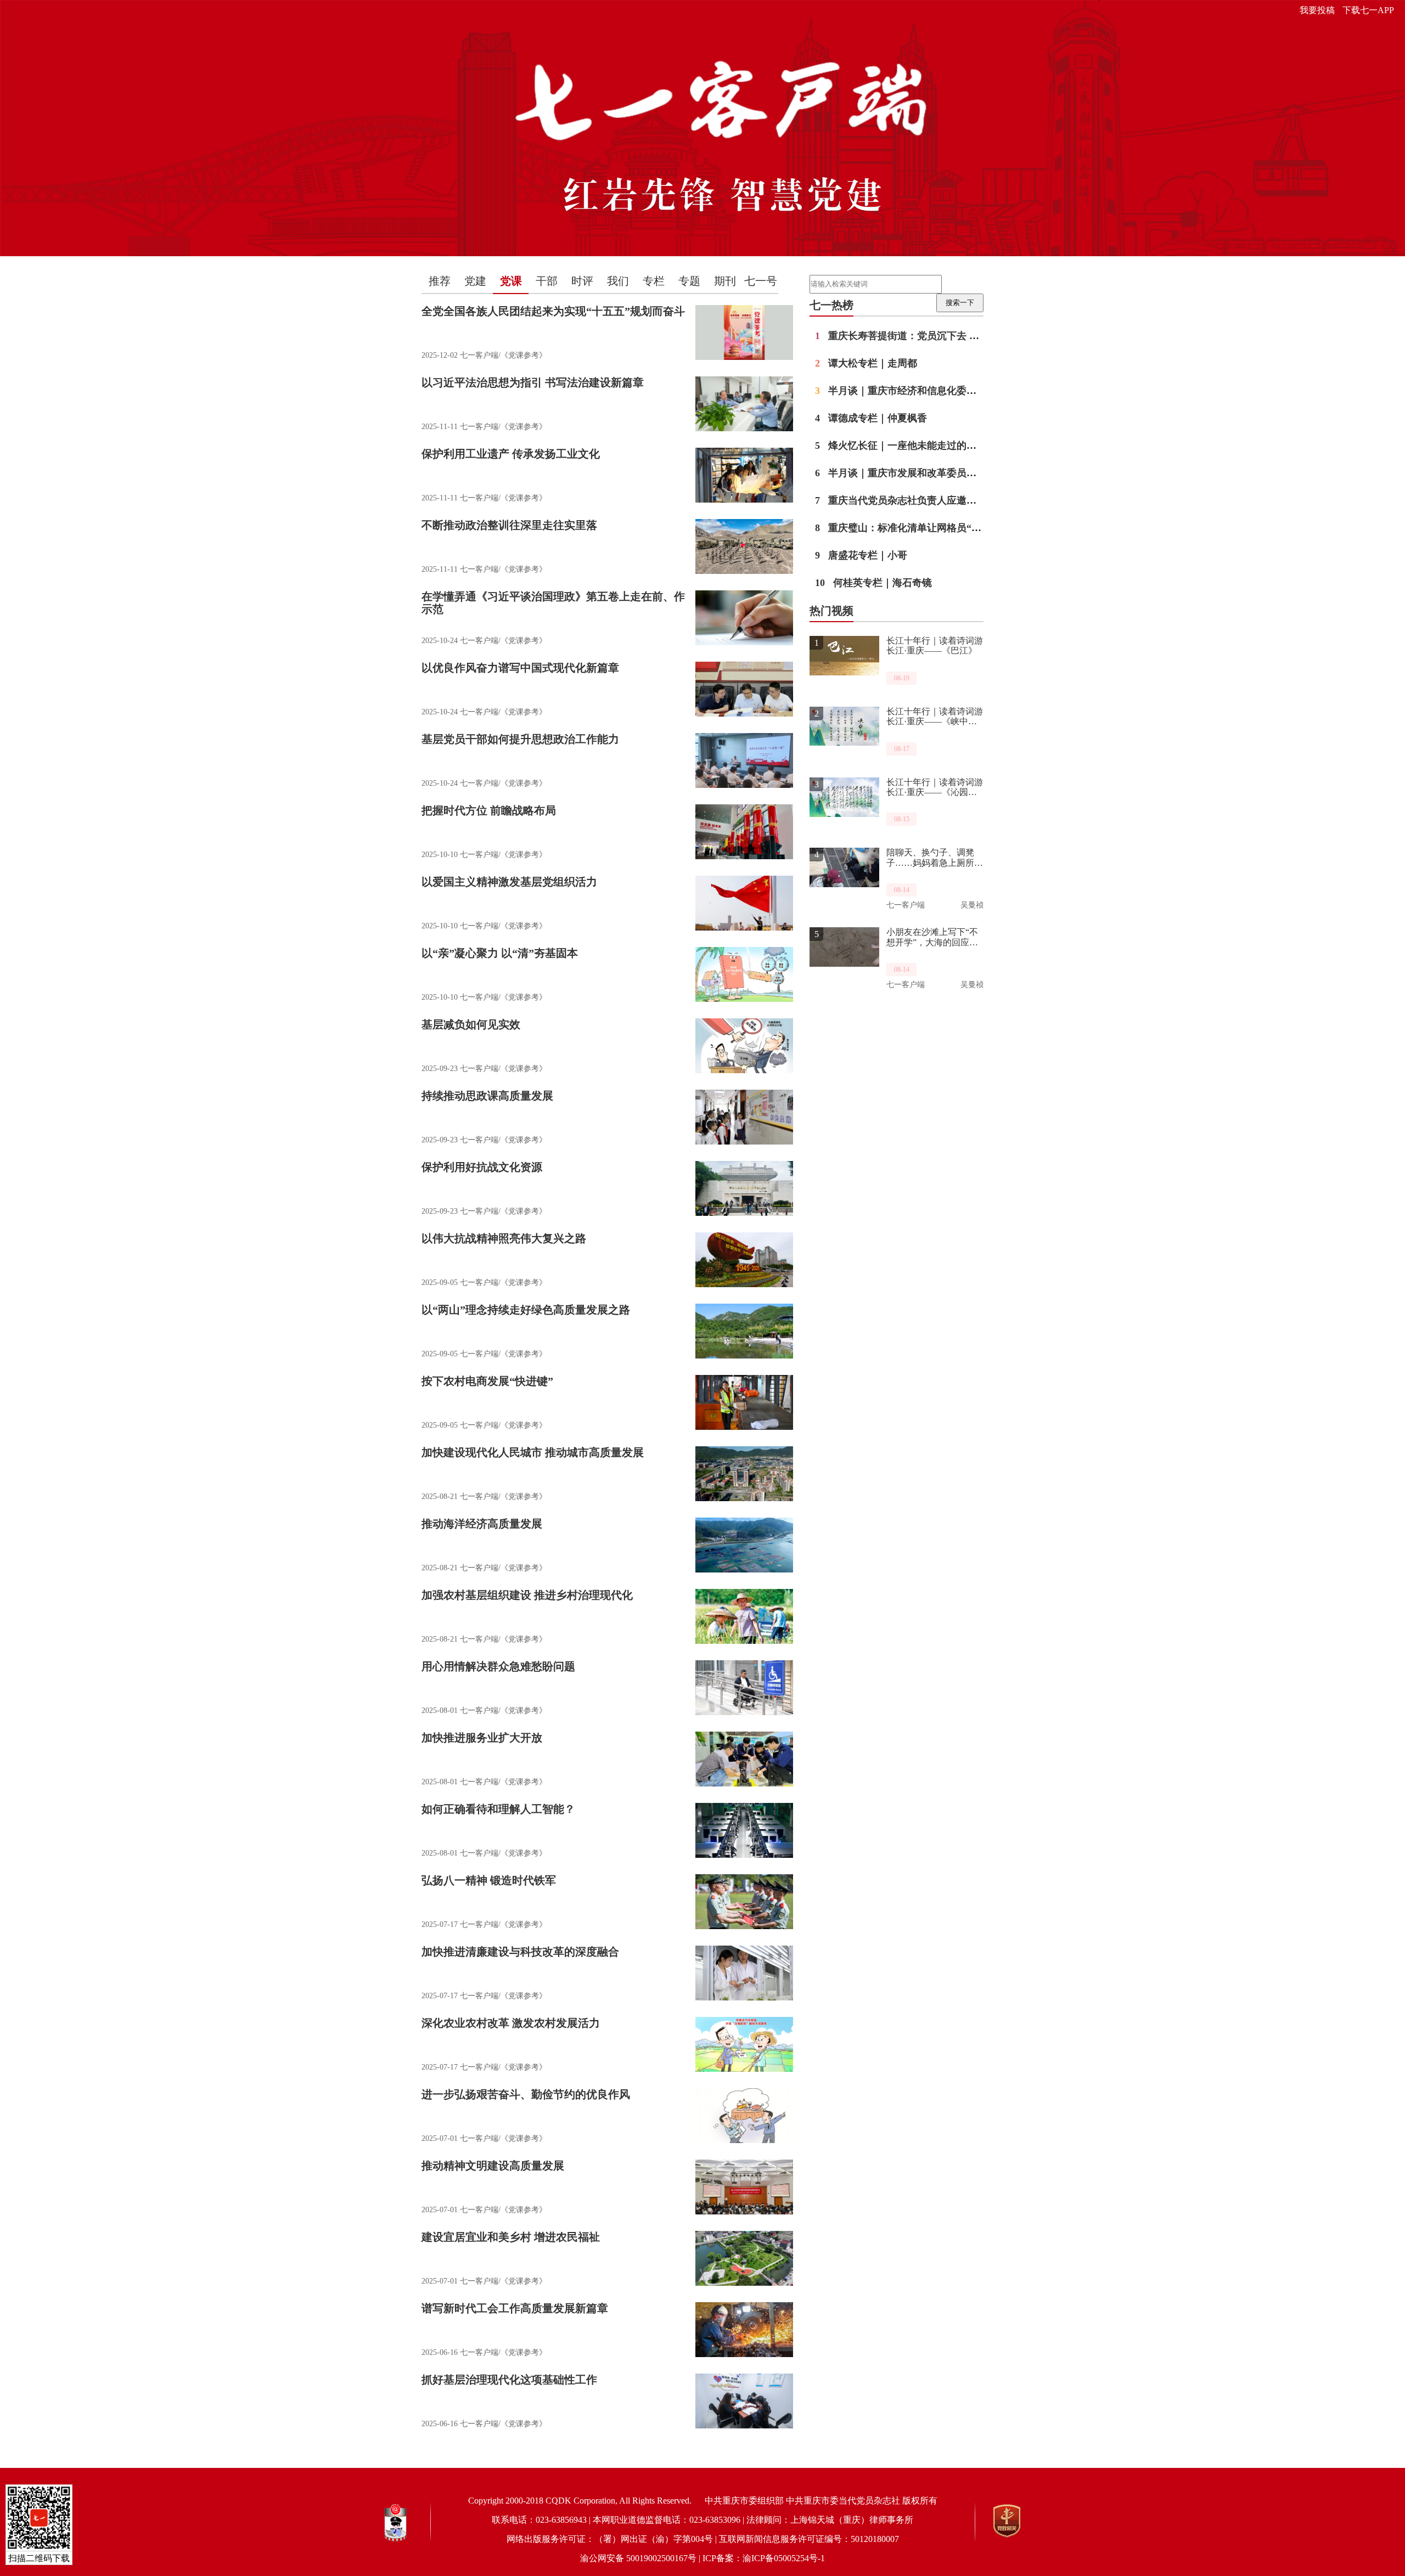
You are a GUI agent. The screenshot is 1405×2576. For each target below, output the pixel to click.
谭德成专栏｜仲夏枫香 (871, 418)
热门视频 (831, 611)
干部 (547, 281)
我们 (618, 281)
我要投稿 (1317, 10)
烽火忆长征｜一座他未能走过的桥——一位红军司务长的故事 (955, 446)
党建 (475, 281)
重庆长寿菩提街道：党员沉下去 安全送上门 (917, 336)
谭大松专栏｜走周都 (866, 363)
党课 (511, 281)
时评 (582, 281)
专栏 (654, 281)
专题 (689, 281)
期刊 (725, 281)
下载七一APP (1368, 10)
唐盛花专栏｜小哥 (861, 555)
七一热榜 (831, 305)
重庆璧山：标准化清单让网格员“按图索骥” (915, 528)
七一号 (761, 281)
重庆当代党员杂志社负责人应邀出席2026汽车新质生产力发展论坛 (965, 500)
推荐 (440, 281)
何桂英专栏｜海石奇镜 (873, 583)
